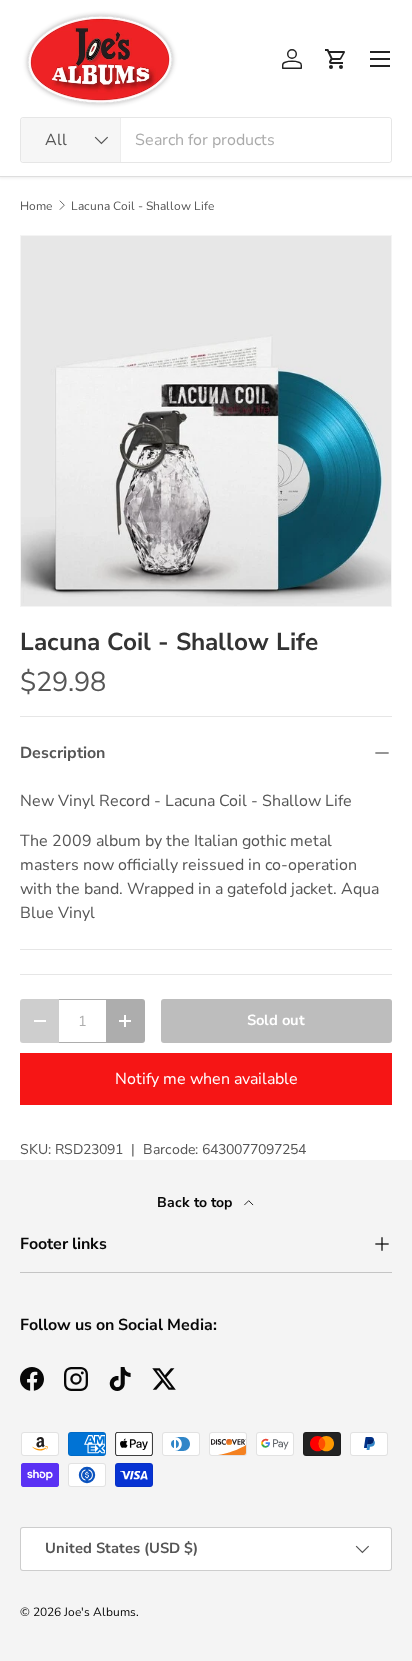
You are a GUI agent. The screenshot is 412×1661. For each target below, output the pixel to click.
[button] (336, 59)
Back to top (196, 1202)
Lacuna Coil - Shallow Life (142, 206)
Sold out (276, 1020)
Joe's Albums (100, 1612)
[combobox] (206, 140)
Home (36, 206)
